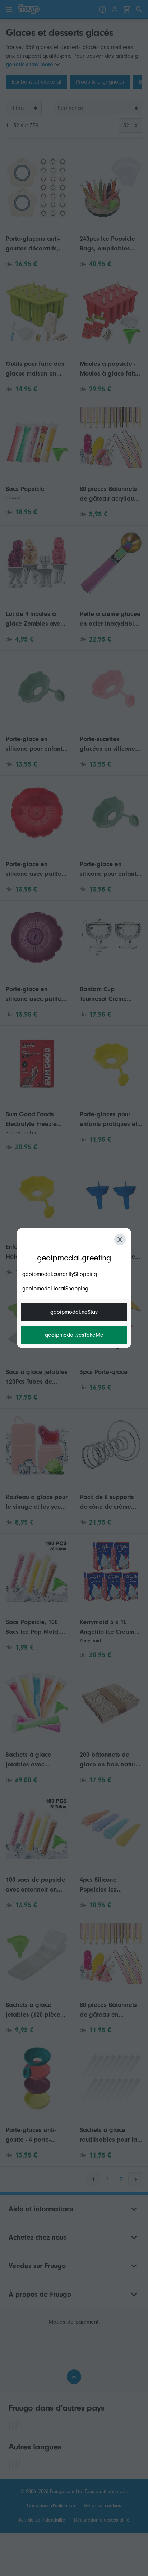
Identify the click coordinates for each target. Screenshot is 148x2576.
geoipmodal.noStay (74, 1312)
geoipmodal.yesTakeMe (74, 1335)
